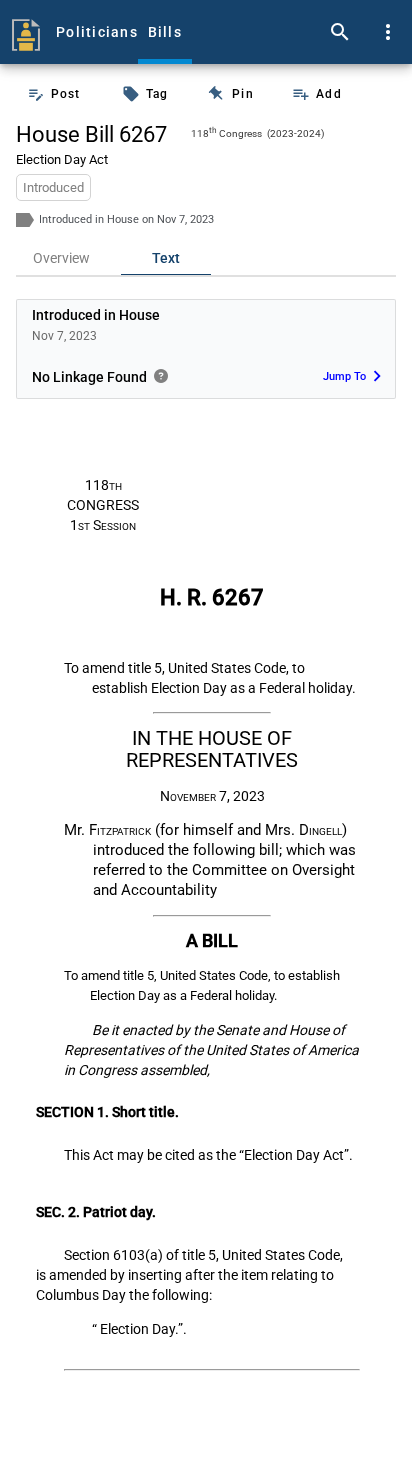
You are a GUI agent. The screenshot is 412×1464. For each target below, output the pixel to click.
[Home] (26, 32)
